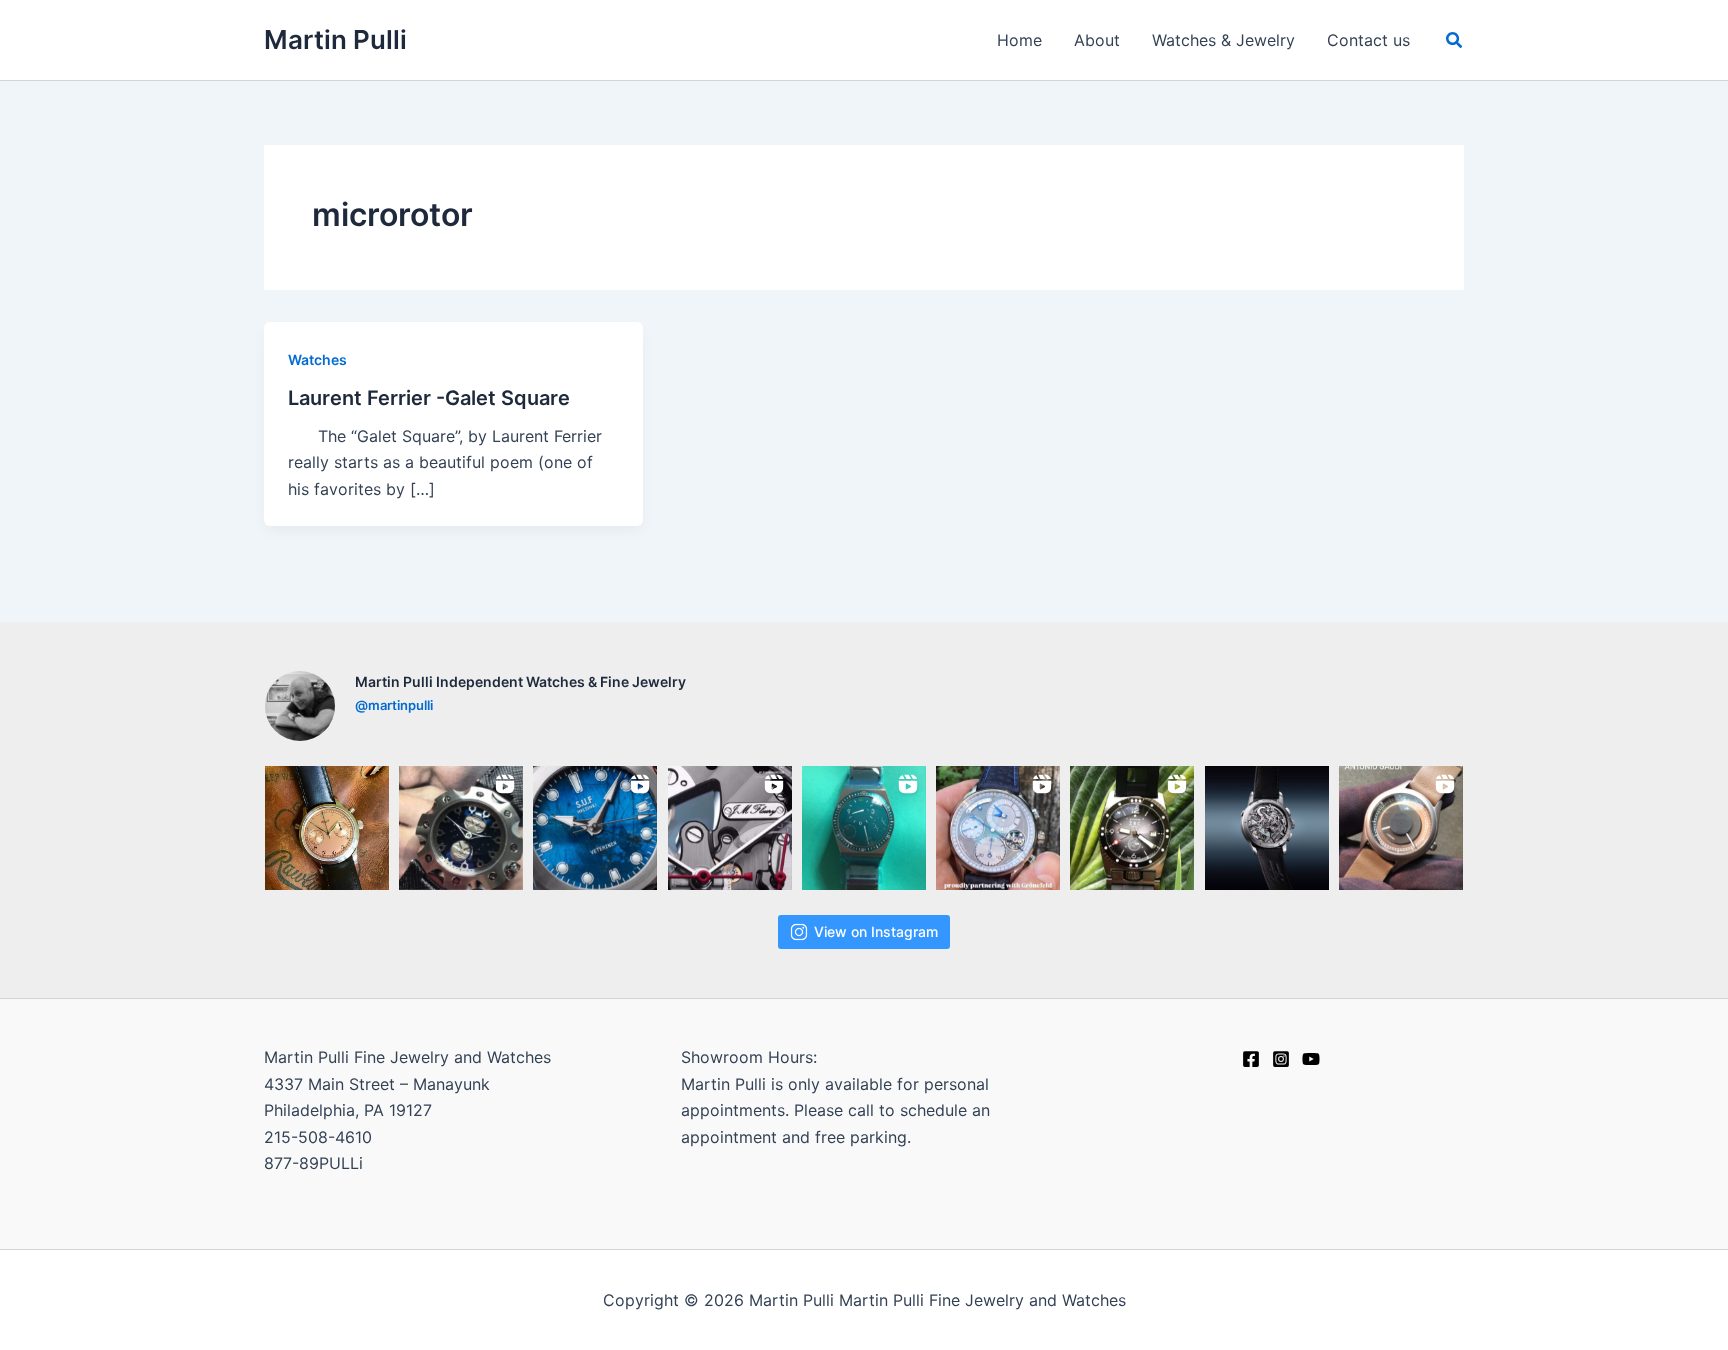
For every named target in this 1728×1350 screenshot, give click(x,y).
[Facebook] (1251, 1059)
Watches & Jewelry (1223, 40)
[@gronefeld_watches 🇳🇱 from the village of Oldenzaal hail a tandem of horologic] (998, 828)
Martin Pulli (335, 39)
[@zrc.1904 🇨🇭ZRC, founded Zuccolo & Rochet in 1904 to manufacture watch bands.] (1132, 828)
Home (1019, 40)
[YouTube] (1311, 1059)
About (1097, 40)
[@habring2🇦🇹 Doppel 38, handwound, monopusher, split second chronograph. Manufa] (327, 828)
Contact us (1368, 40)
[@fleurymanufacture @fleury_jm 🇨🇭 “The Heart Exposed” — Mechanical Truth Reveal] (1267, 828)
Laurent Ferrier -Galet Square (429, 398)
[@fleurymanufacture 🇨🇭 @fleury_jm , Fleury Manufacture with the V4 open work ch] (730, 828)
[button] (1455, 40)
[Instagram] (1281, 1059)
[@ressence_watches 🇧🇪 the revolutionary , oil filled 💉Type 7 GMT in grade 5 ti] (864, 828)
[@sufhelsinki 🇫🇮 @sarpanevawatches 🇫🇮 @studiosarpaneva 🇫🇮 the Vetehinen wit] (595, 828)
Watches (317, 359)
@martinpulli (394, 705)
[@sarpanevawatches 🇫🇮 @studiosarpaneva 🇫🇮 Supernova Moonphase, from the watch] (461, 828)
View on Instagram (876, 931)
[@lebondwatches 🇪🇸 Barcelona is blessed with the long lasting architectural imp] (1401, 828)
